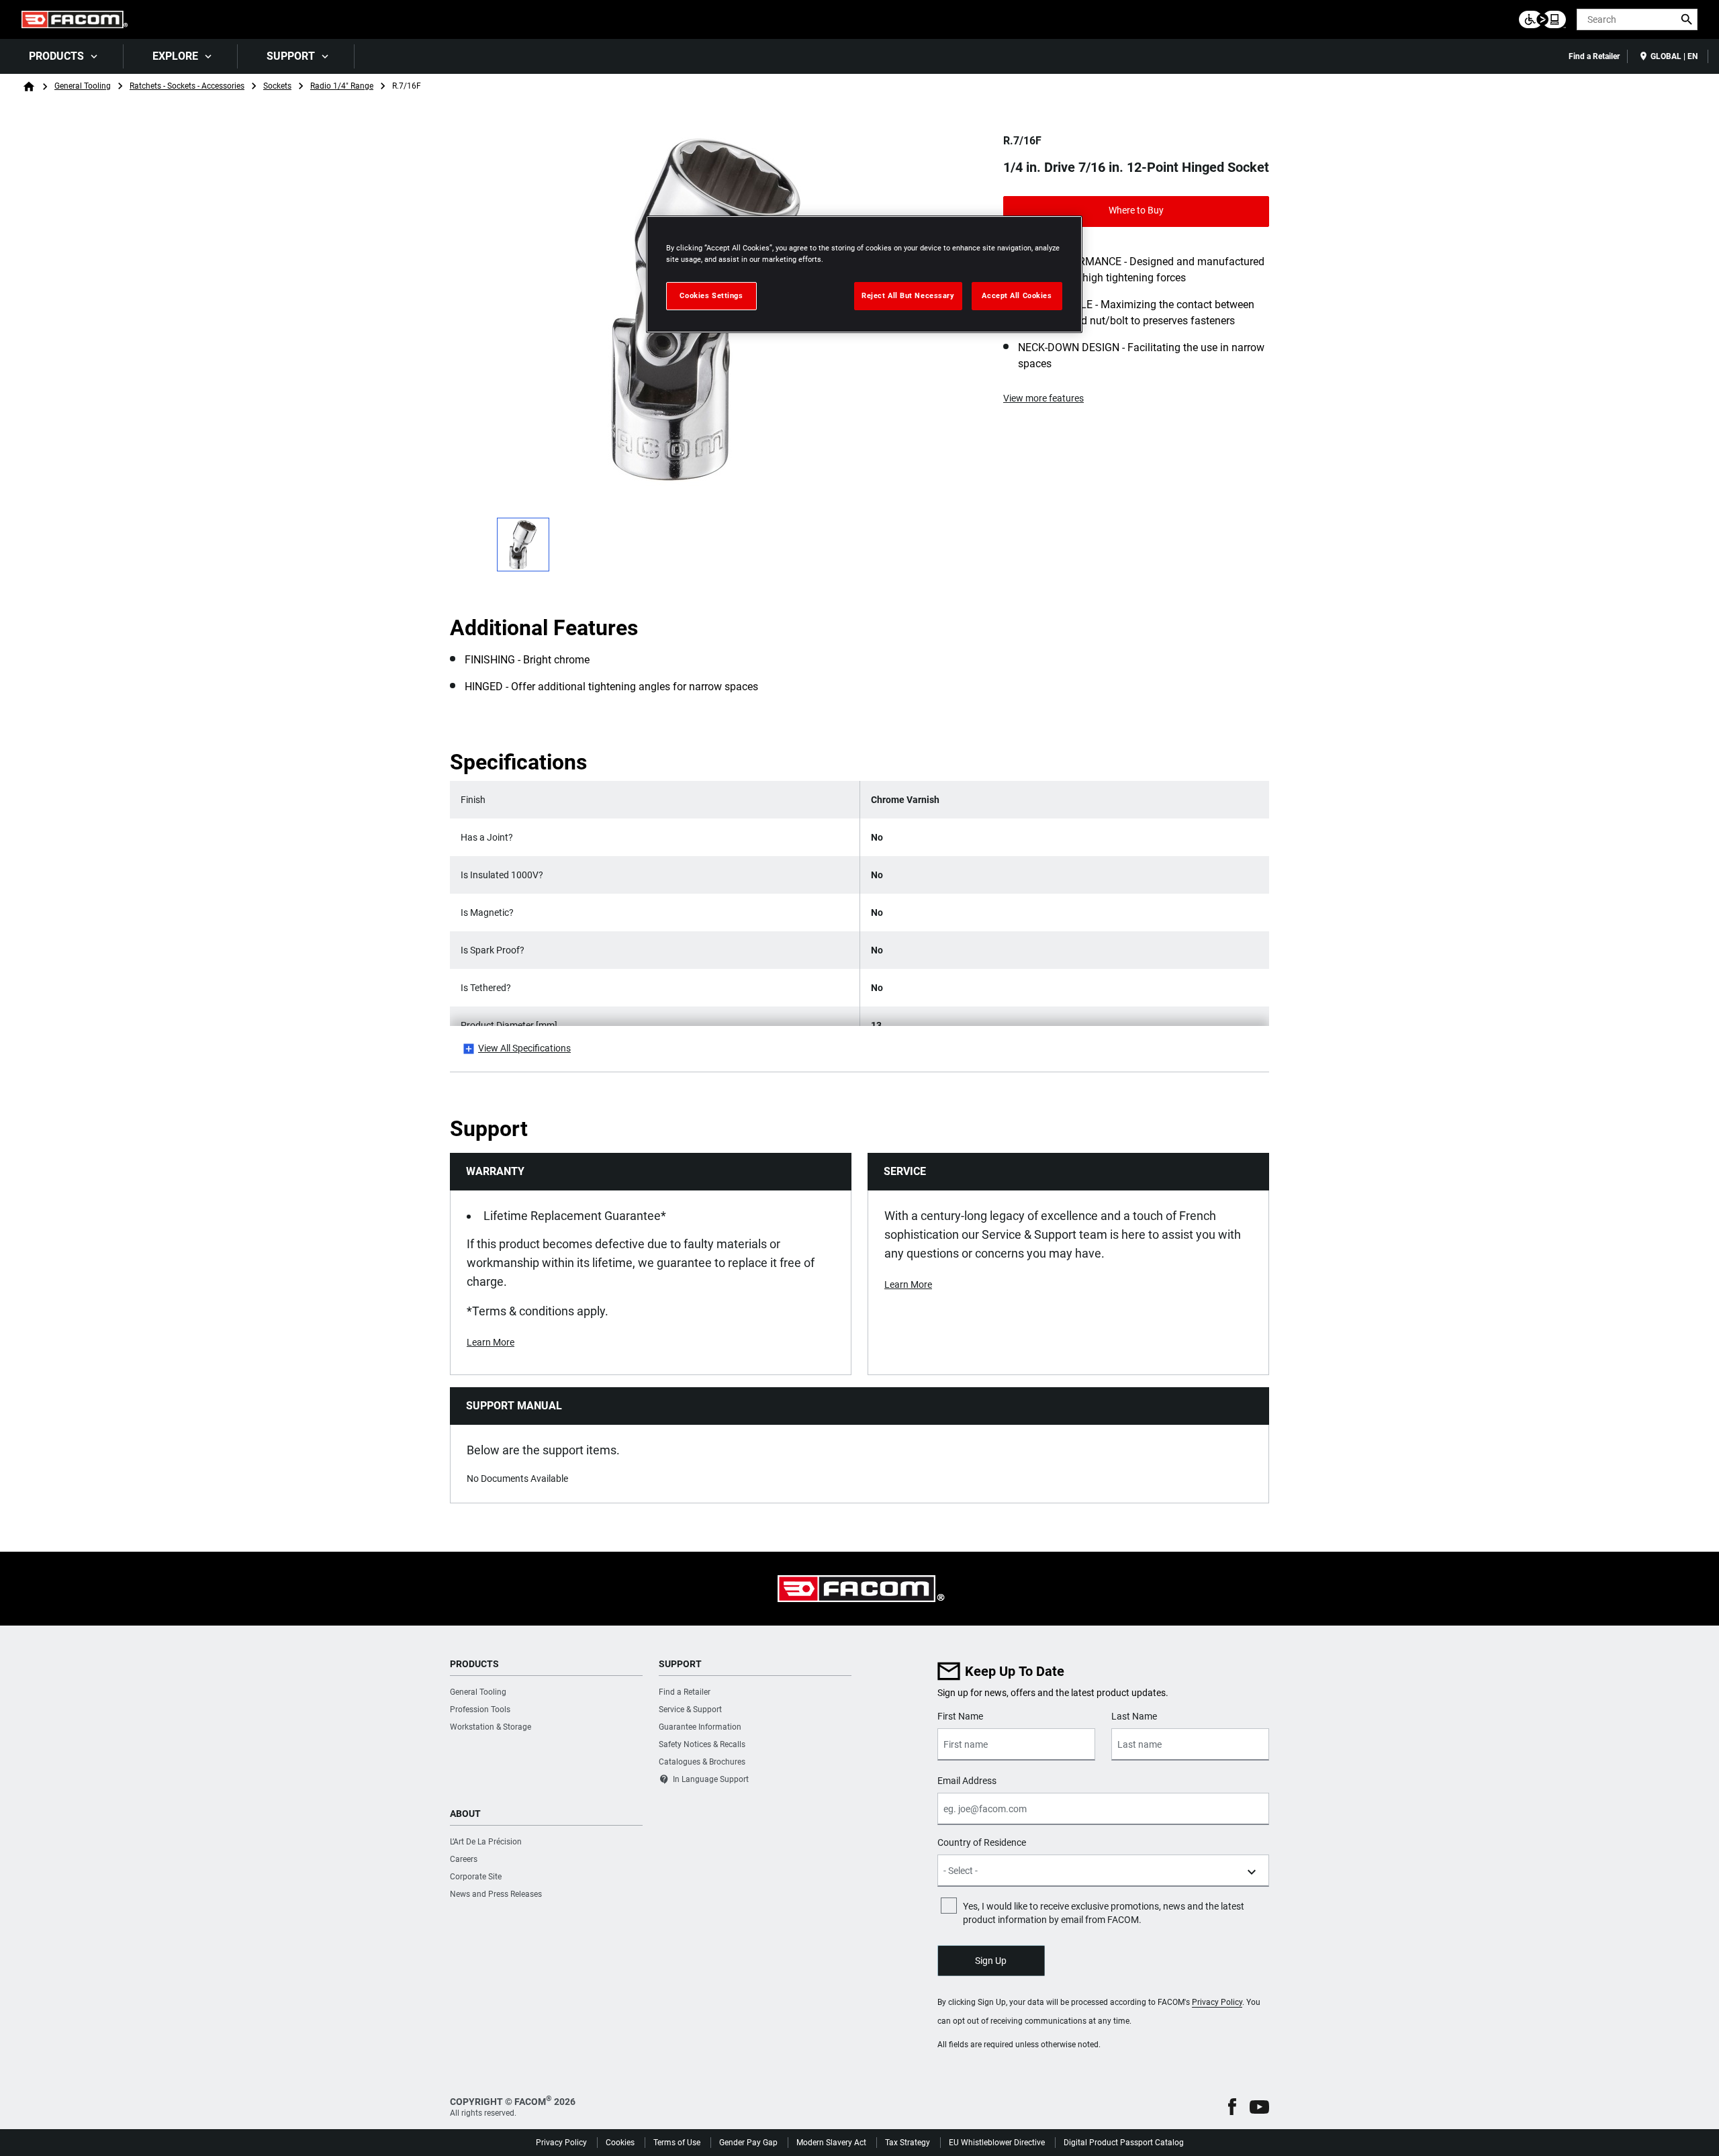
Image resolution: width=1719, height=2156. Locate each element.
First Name (960, 1716)
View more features (1043, 398)
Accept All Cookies (1017, 295)
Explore (175, 56)
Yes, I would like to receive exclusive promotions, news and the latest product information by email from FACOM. (1104, 1913)
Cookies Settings (711, 295)
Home (29, 87)
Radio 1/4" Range (342, 86)
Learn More (491, 1342)
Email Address (967, 1781)
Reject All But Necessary (908, 295)
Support (291, 56)
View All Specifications (524, 1048)
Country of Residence (982, 1842)
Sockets (277, 86)
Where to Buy (1136, 210)
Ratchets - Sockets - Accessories (187, 86)
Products (56, 56)
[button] (1232, 2107)
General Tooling (83, 86)
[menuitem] (62, 56)
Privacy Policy (1217, 2002)
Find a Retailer (1594, 56)
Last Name (1134, 1716)
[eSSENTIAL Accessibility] (1542, 19)
